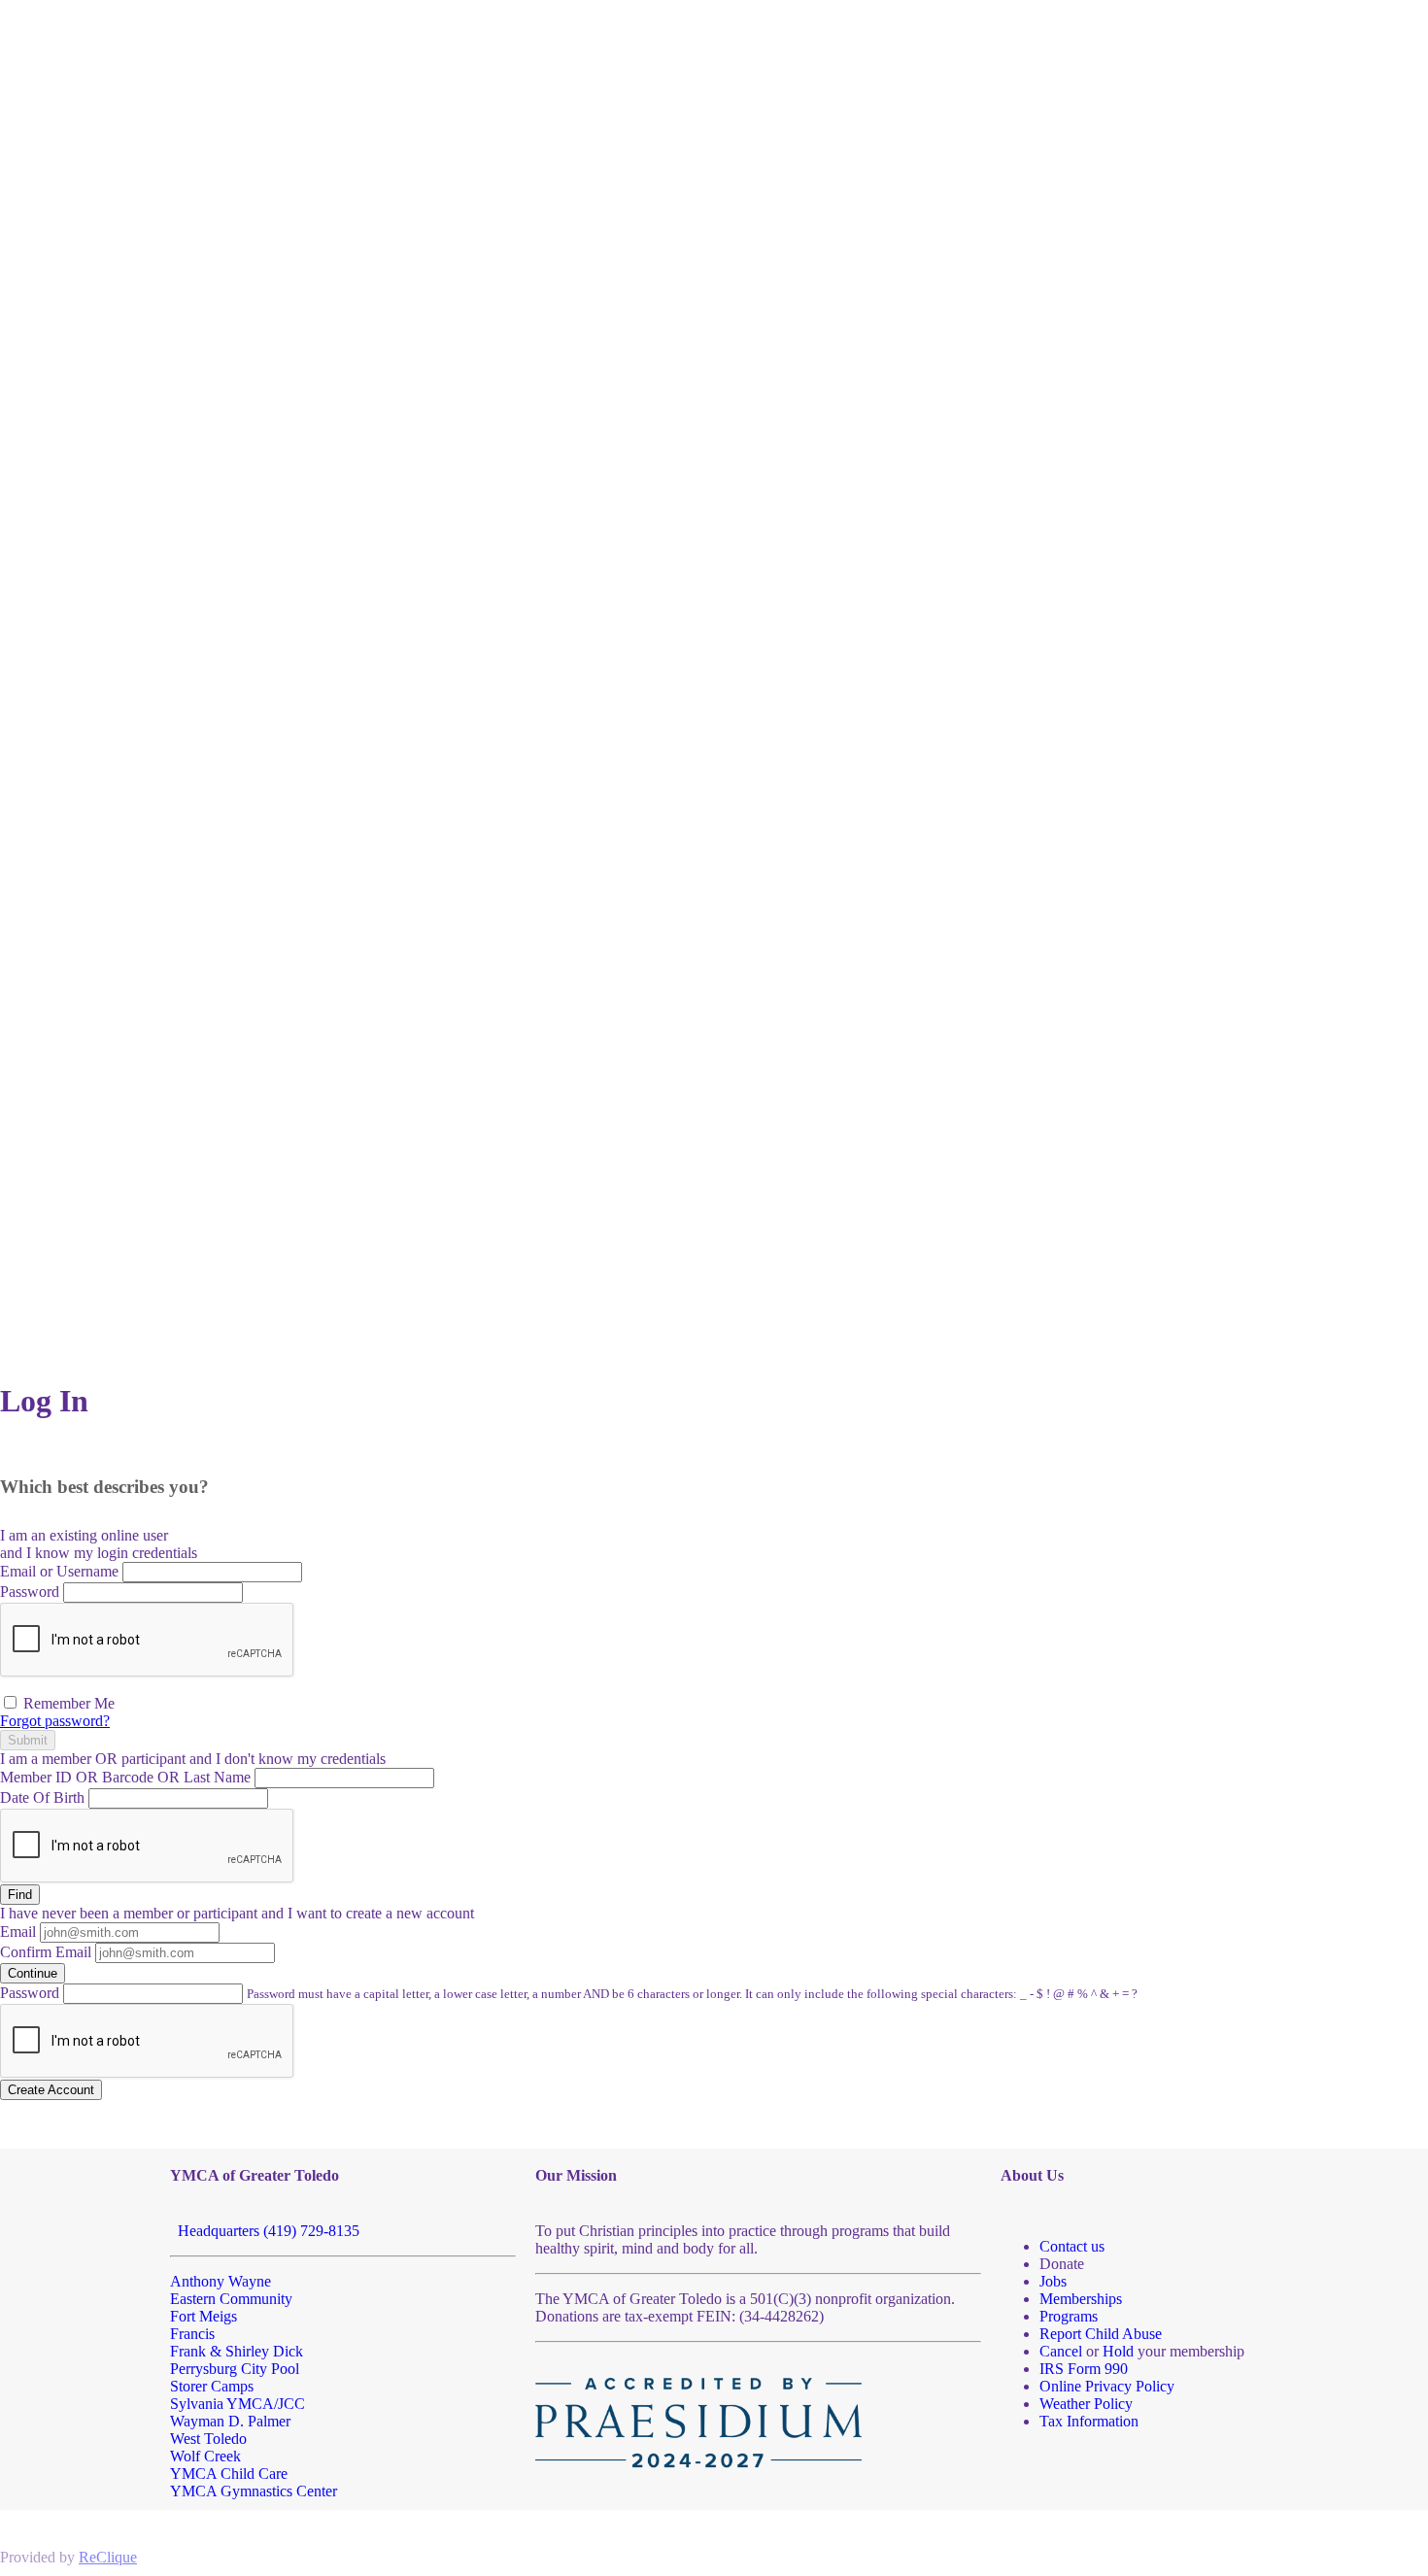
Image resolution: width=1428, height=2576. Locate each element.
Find (20, 1895)
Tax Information (1089, 2421)
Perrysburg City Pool (235, 2369)
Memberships (1081, 2299)
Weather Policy (1086, 2404)
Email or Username (59, 1571)
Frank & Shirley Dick (237, 2351)
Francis (192, 2334)
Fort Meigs (204, 2316)
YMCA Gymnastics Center (254, 2491)
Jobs (1053, 2281)
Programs (1069, 2316)
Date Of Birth (42, 1797)
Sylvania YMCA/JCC (238, 2404)
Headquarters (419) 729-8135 (265, 2231)
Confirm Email (46, 1952)
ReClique (108, 2557)
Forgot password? (55, 1721)
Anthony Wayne (221, 2281)
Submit (28, 1740)
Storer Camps (212, 2386)
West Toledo (208, 2439)
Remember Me (67, 1703)
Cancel (1061, 2351)
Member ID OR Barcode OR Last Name (125, 1777)
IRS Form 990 (1084, 2369)
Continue (33, 1973)
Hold (1118, 2351)
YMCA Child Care (229, 2474)
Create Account (51, 2090)
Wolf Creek (205, 2456)
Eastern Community (231, 2299)
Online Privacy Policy (1107, 2386)
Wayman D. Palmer (230, 2421)
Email (18, 1932)
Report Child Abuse (1101, 2334)
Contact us (1072, 2246)
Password (30, 1592)
